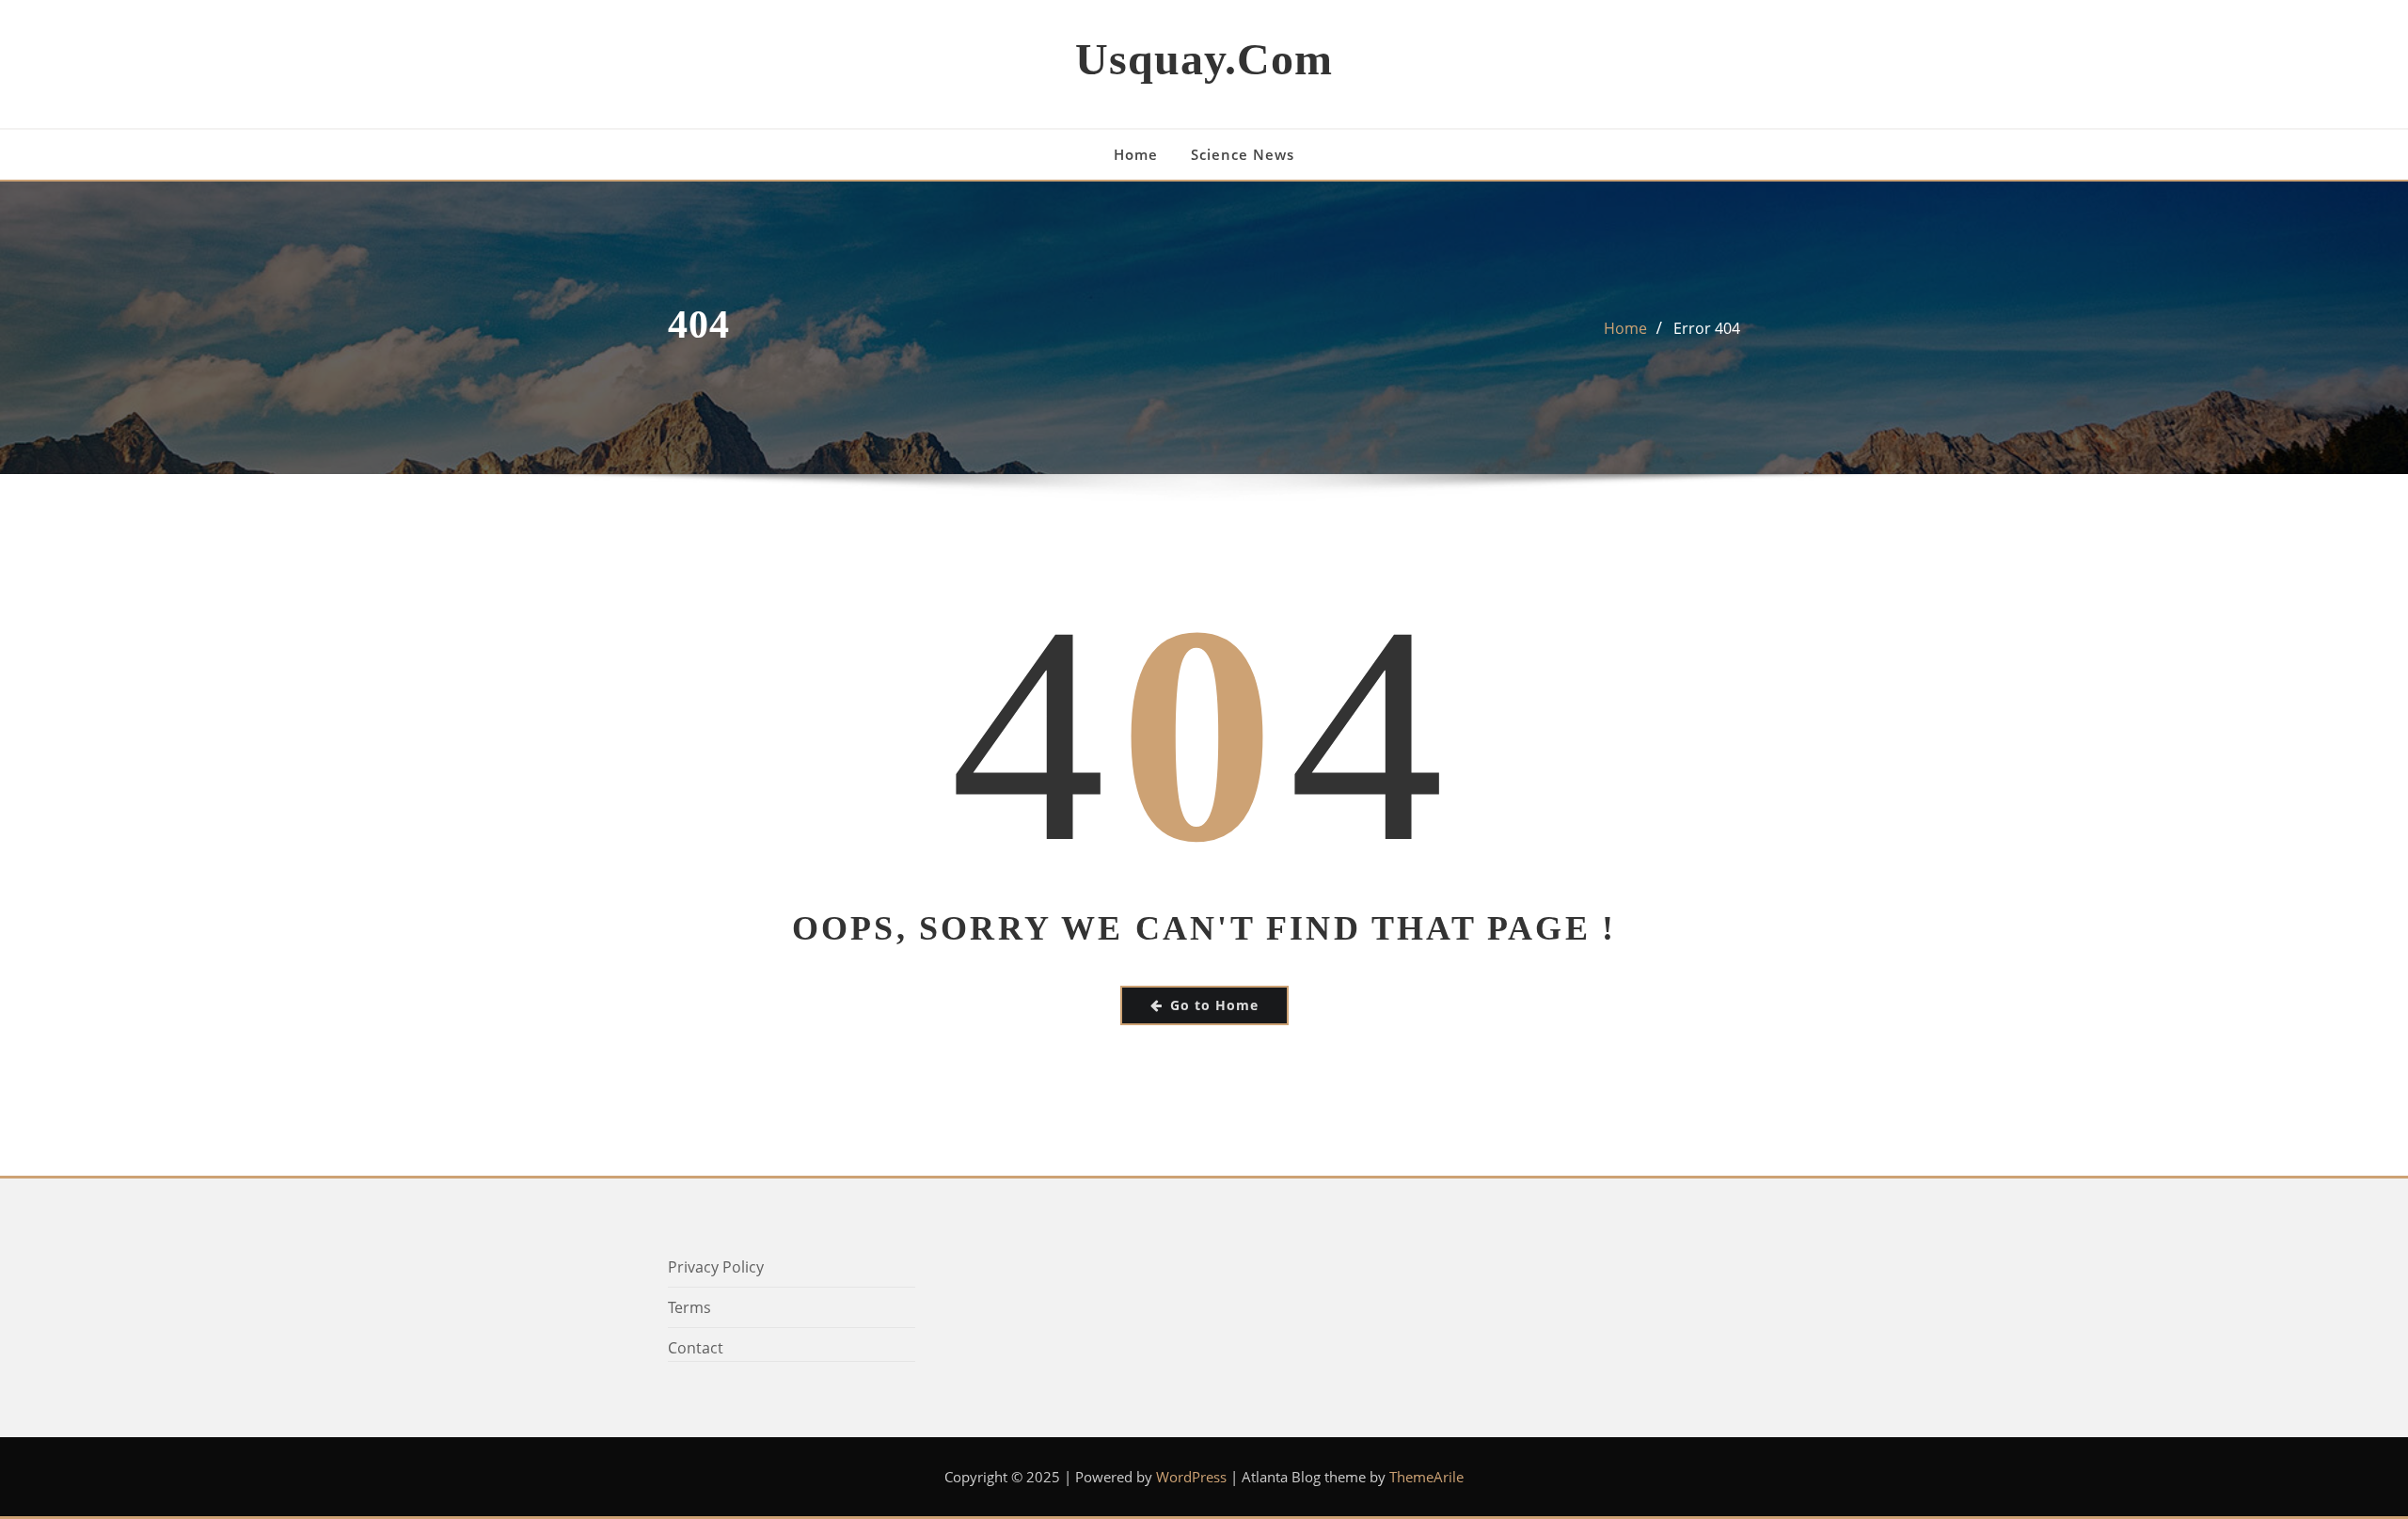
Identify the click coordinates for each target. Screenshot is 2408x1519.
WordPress (1191, 1477)
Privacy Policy (716, 1267)
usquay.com (1204, 59)
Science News (1243, 154)
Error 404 (1707, 328)
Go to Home (1214, 1005)
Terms (689, 1307)
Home (1136, 154)
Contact (696, 1348)
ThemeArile (1426, 1477)
